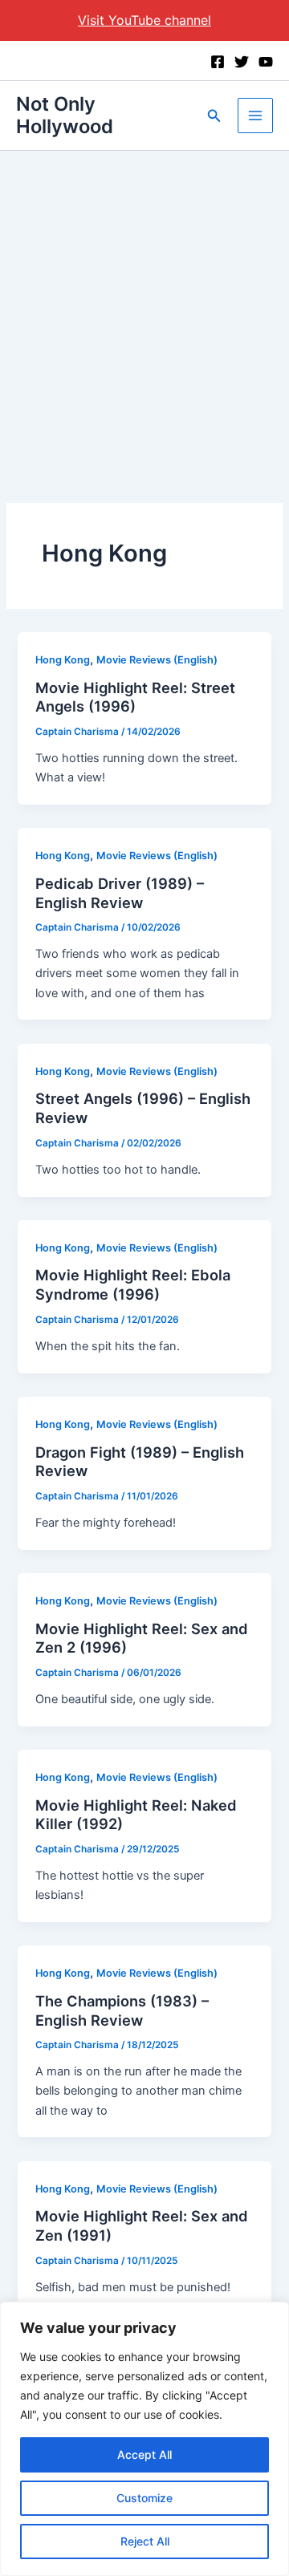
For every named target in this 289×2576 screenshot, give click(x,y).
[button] (214, 116)
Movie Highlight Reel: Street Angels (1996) (135, 697)
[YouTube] (266, 62)
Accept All (144, 2454)
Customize (144, 2498)
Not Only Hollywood (65, 115)
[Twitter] (242, 62)
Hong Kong (63, 660)
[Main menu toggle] (255, 116)
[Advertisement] (144, 303)
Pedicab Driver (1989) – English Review (120, 893)
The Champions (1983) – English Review (122, 2010)
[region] (144, 2439)
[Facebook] (218, 62)
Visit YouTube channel (144, 20)
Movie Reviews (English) (157, 660)
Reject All (145, 2541)
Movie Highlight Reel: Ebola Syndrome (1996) (133, 1284)
